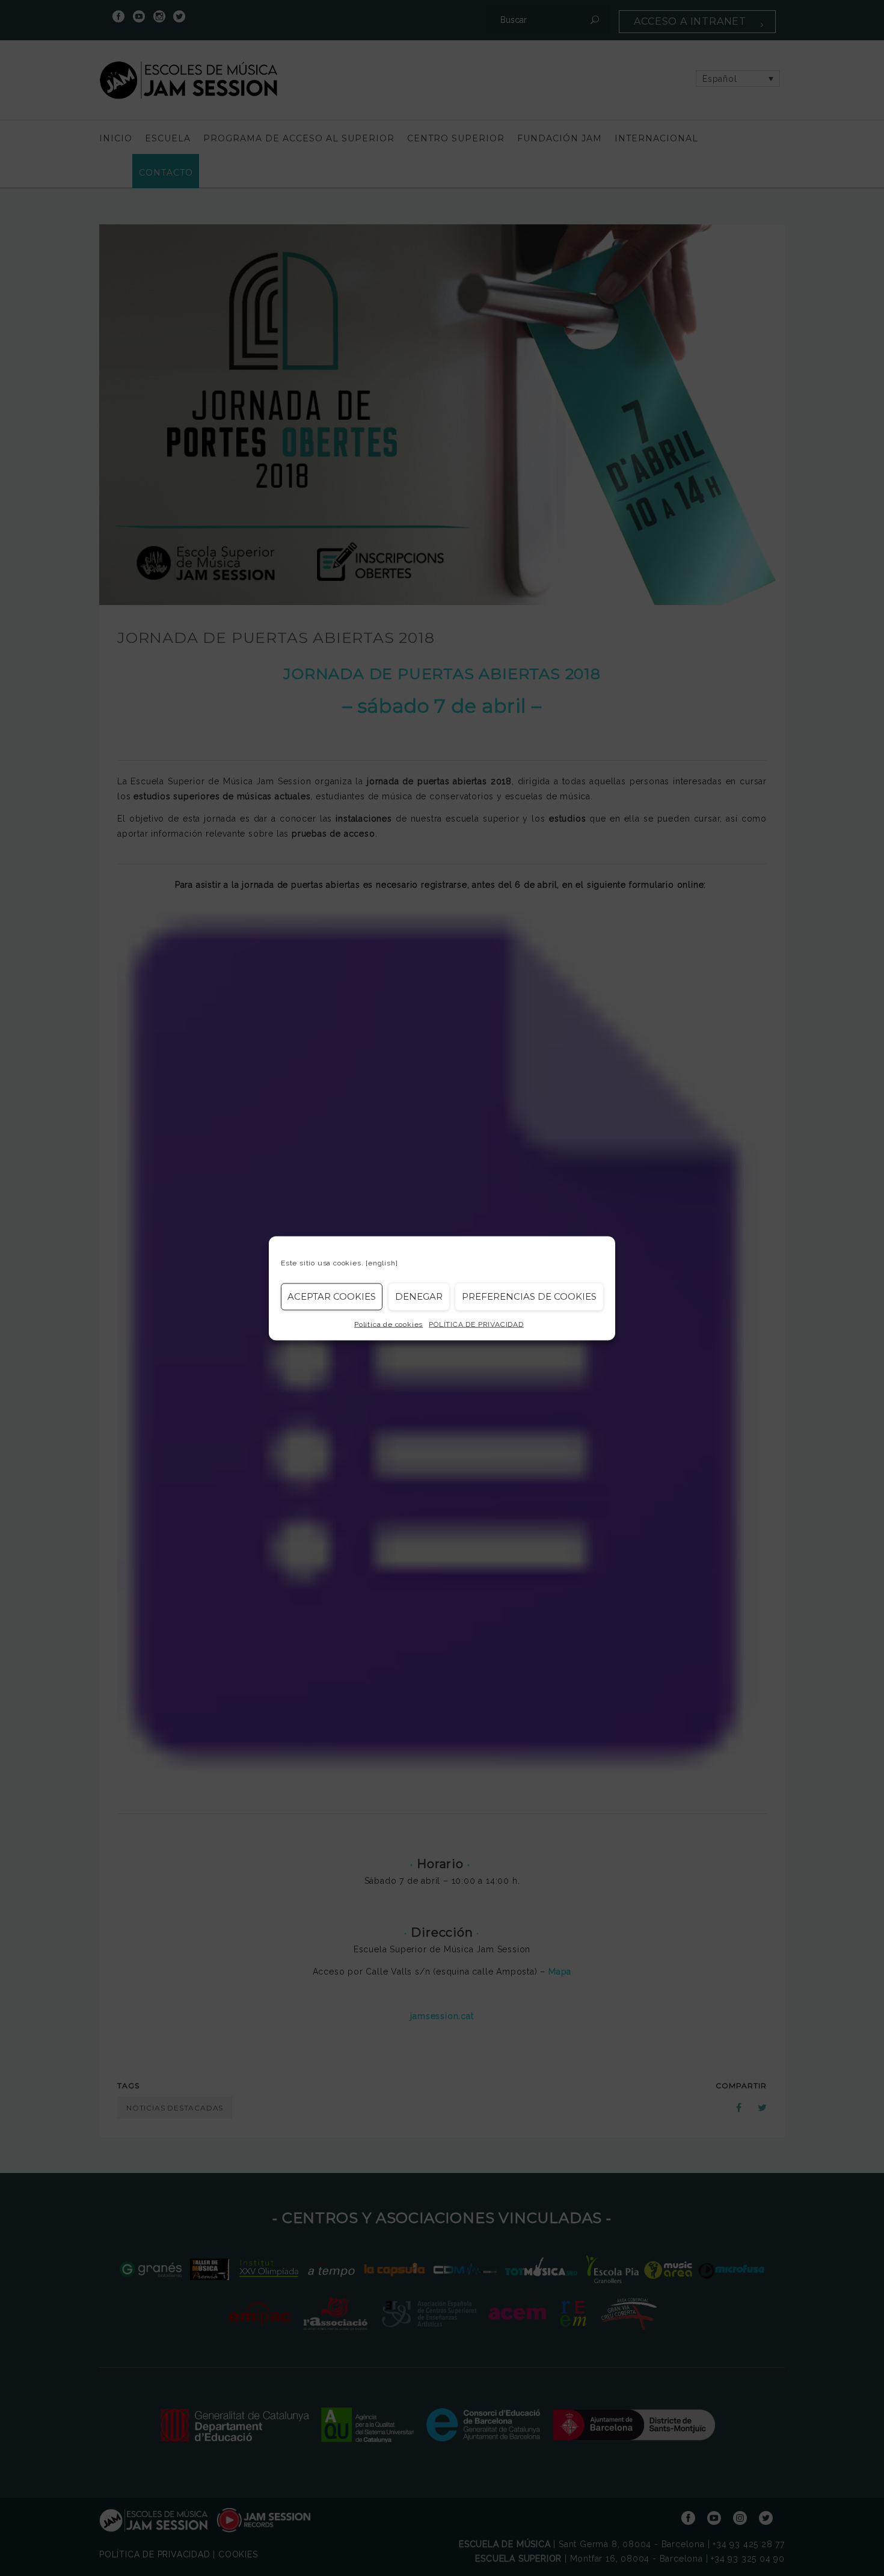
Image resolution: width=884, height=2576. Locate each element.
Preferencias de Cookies (529, 1296)
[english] (382, 1262)
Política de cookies (388, 1324)
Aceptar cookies (332, 1296)
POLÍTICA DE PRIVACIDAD (476, 1324)
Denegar (419, 1296)
